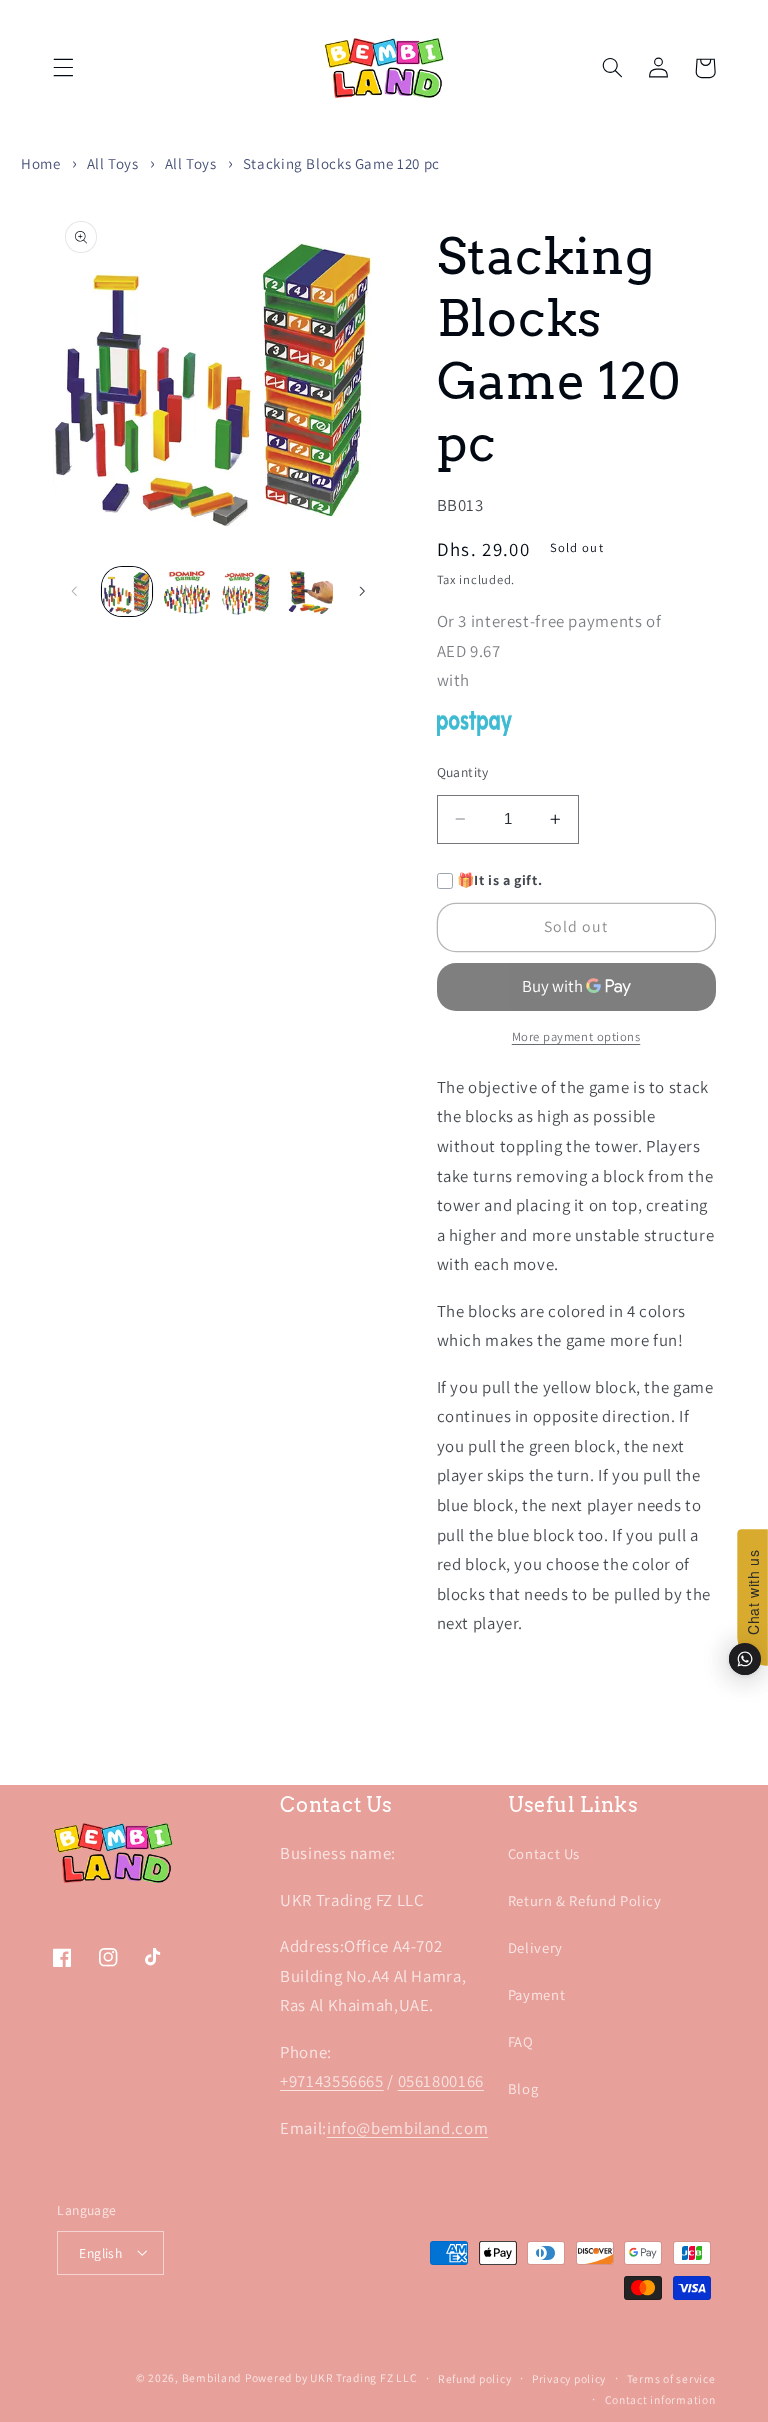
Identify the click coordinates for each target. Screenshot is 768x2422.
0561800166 (441, 2081)
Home (41, 163)
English (100, 2253)
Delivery (535, 1947)
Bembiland (212, 2377)
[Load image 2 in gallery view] (187, 592)
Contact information (660, 2399)
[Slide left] (75, 591)
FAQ (521, 2041)
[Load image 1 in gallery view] (127, 592)
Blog (523, 2088)
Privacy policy (569, 2378)
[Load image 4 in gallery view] (308, 592)
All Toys (113, 163)
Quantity (463, 772)
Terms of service (671, 2378)
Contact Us (544, 1853)
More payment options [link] (576, 1036)
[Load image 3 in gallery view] (247, 592)
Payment (536, 1994)
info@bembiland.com (407, 2128)
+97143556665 (332, 2081)
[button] (63, 68)
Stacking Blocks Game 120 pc (341, 163)
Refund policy (475, 2378)
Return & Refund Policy (585, 1900)
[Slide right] (362, 591)
